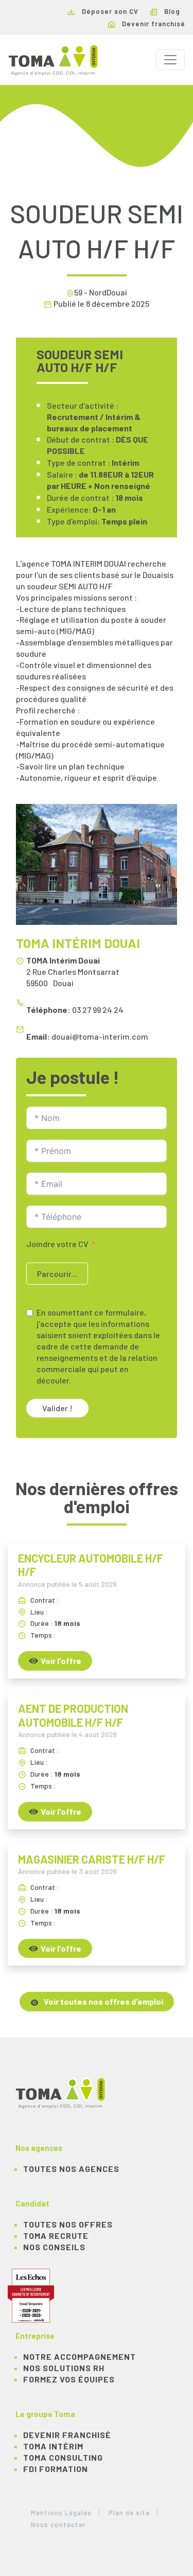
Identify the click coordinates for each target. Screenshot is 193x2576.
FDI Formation (56, 2469)
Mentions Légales (61, 2513)
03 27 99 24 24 (98, 1010)
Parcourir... (57, 1274)
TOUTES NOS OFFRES (68, 2224)
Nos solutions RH (64, 2368)
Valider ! (57, 1408)
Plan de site (129, 2513)
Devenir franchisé (153, 24)
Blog (171, 11)
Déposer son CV (109, 11)
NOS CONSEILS (54, 2247)
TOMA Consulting (63, 2457)
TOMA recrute (56, 2236)
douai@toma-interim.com (100, 1036)
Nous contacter (58, 2525)
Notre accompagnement (80, 2356)
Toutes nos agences (71, 2169)
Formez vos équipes (69, 2379)
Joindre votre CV (57, 1244)
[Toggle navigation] (170, 60)
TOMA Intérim (53, 2446)
